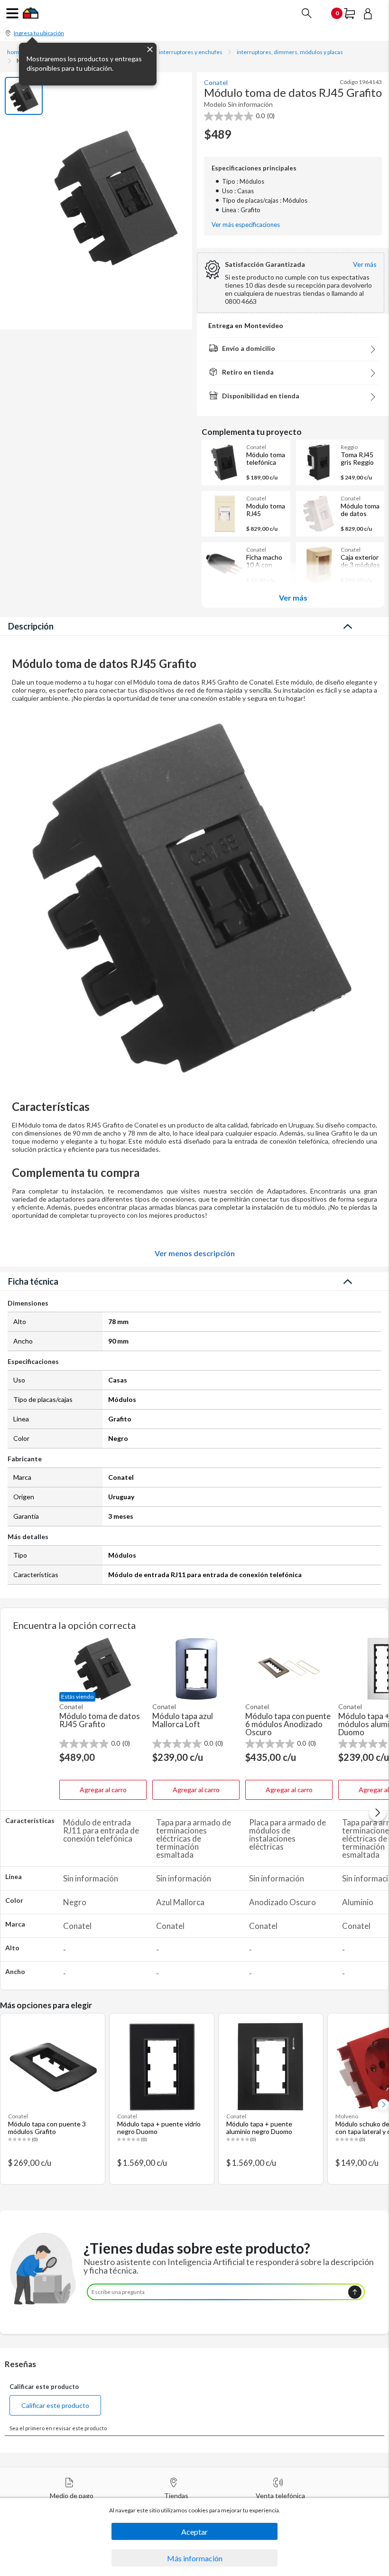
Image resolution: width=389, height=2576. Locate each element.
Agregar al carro (103, 1790)
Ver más (293, 597)
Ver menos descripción (195, 1253)
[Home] (31, 16)
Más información (195, 2558)
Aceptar (194, 2532)
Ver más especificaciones (246, 225)
